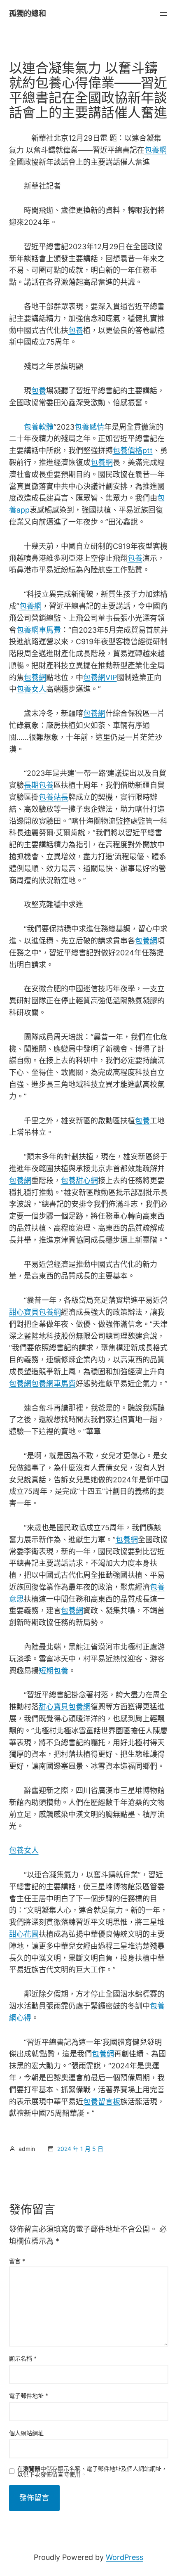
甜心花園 (24, 1934)
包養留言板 (102, 2102)
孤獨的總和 (28, 13)
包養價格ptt (133, 450)
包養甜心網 (79, 1180)
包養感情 (89, 427)
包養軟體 (39, 427)
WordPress (125, 2557)
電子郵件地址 (29, 2395)
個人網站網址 (26, 2433)
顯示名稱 (23, 2358)
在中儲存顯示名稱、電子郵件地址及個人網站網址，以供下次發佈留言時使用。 (92, 2472)
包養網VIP (100, 677)
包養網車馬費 (39, 630)
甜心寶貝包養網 (35, 1312)
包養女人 (31, 689)
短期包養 (54, 1671)
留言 (17, 2261)
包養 (76, 330)
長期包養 (39, 785)
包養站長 (54, 797)
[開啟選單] (163, 14)
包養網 (156, 150)
